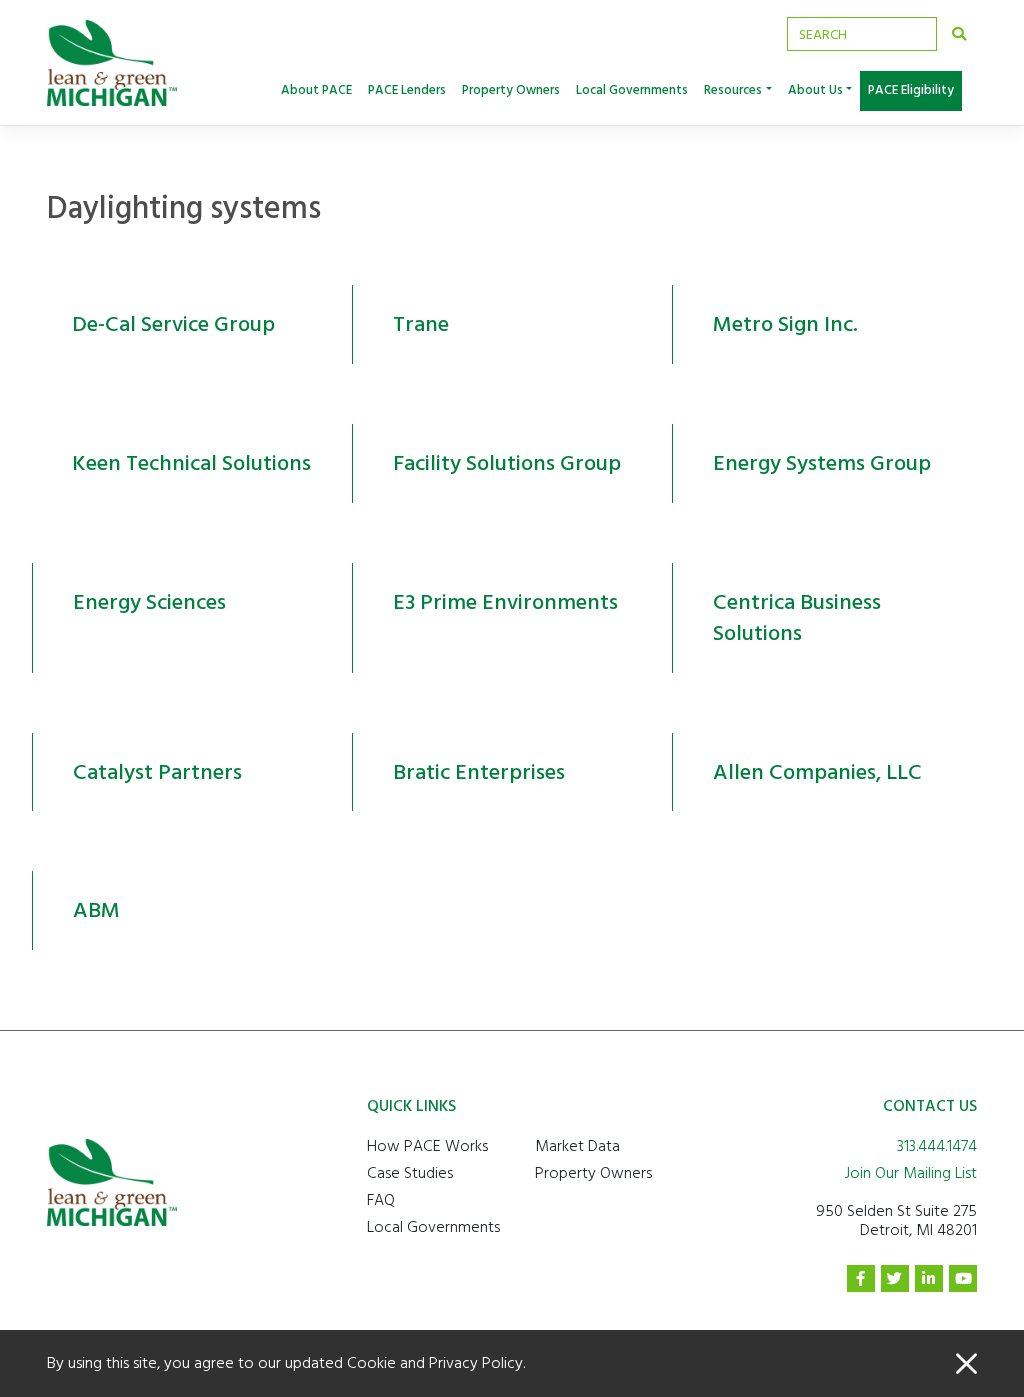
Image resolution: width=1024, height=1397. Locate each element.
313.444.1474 (937, 1146)
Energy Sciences (149, 602)
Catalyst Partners (157, 772)
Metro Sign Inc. (785, 324)
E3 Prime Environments (505, 602)
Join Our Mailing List (911, 1173)
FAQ (381, 1200)
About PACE (316, 90)
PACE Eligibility (911, 90)
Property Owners (511, 90)
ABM (96, 910)
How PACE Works (427, 1146)
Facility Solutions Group (507, 463)
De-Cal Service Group (173, 324)
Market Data (577, 1146)
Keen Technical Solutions (191, 463)
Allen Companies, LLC (817, 772)
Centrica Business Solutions (797, 617)
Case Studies (410, 1173)
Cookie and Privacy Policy (435, 1363)
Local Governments (632, 90)
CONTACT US (930, 1106)
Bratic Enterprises (479, 772)
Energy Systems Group (822, 463)
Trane (421, 324)
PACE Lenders (407, 90)
